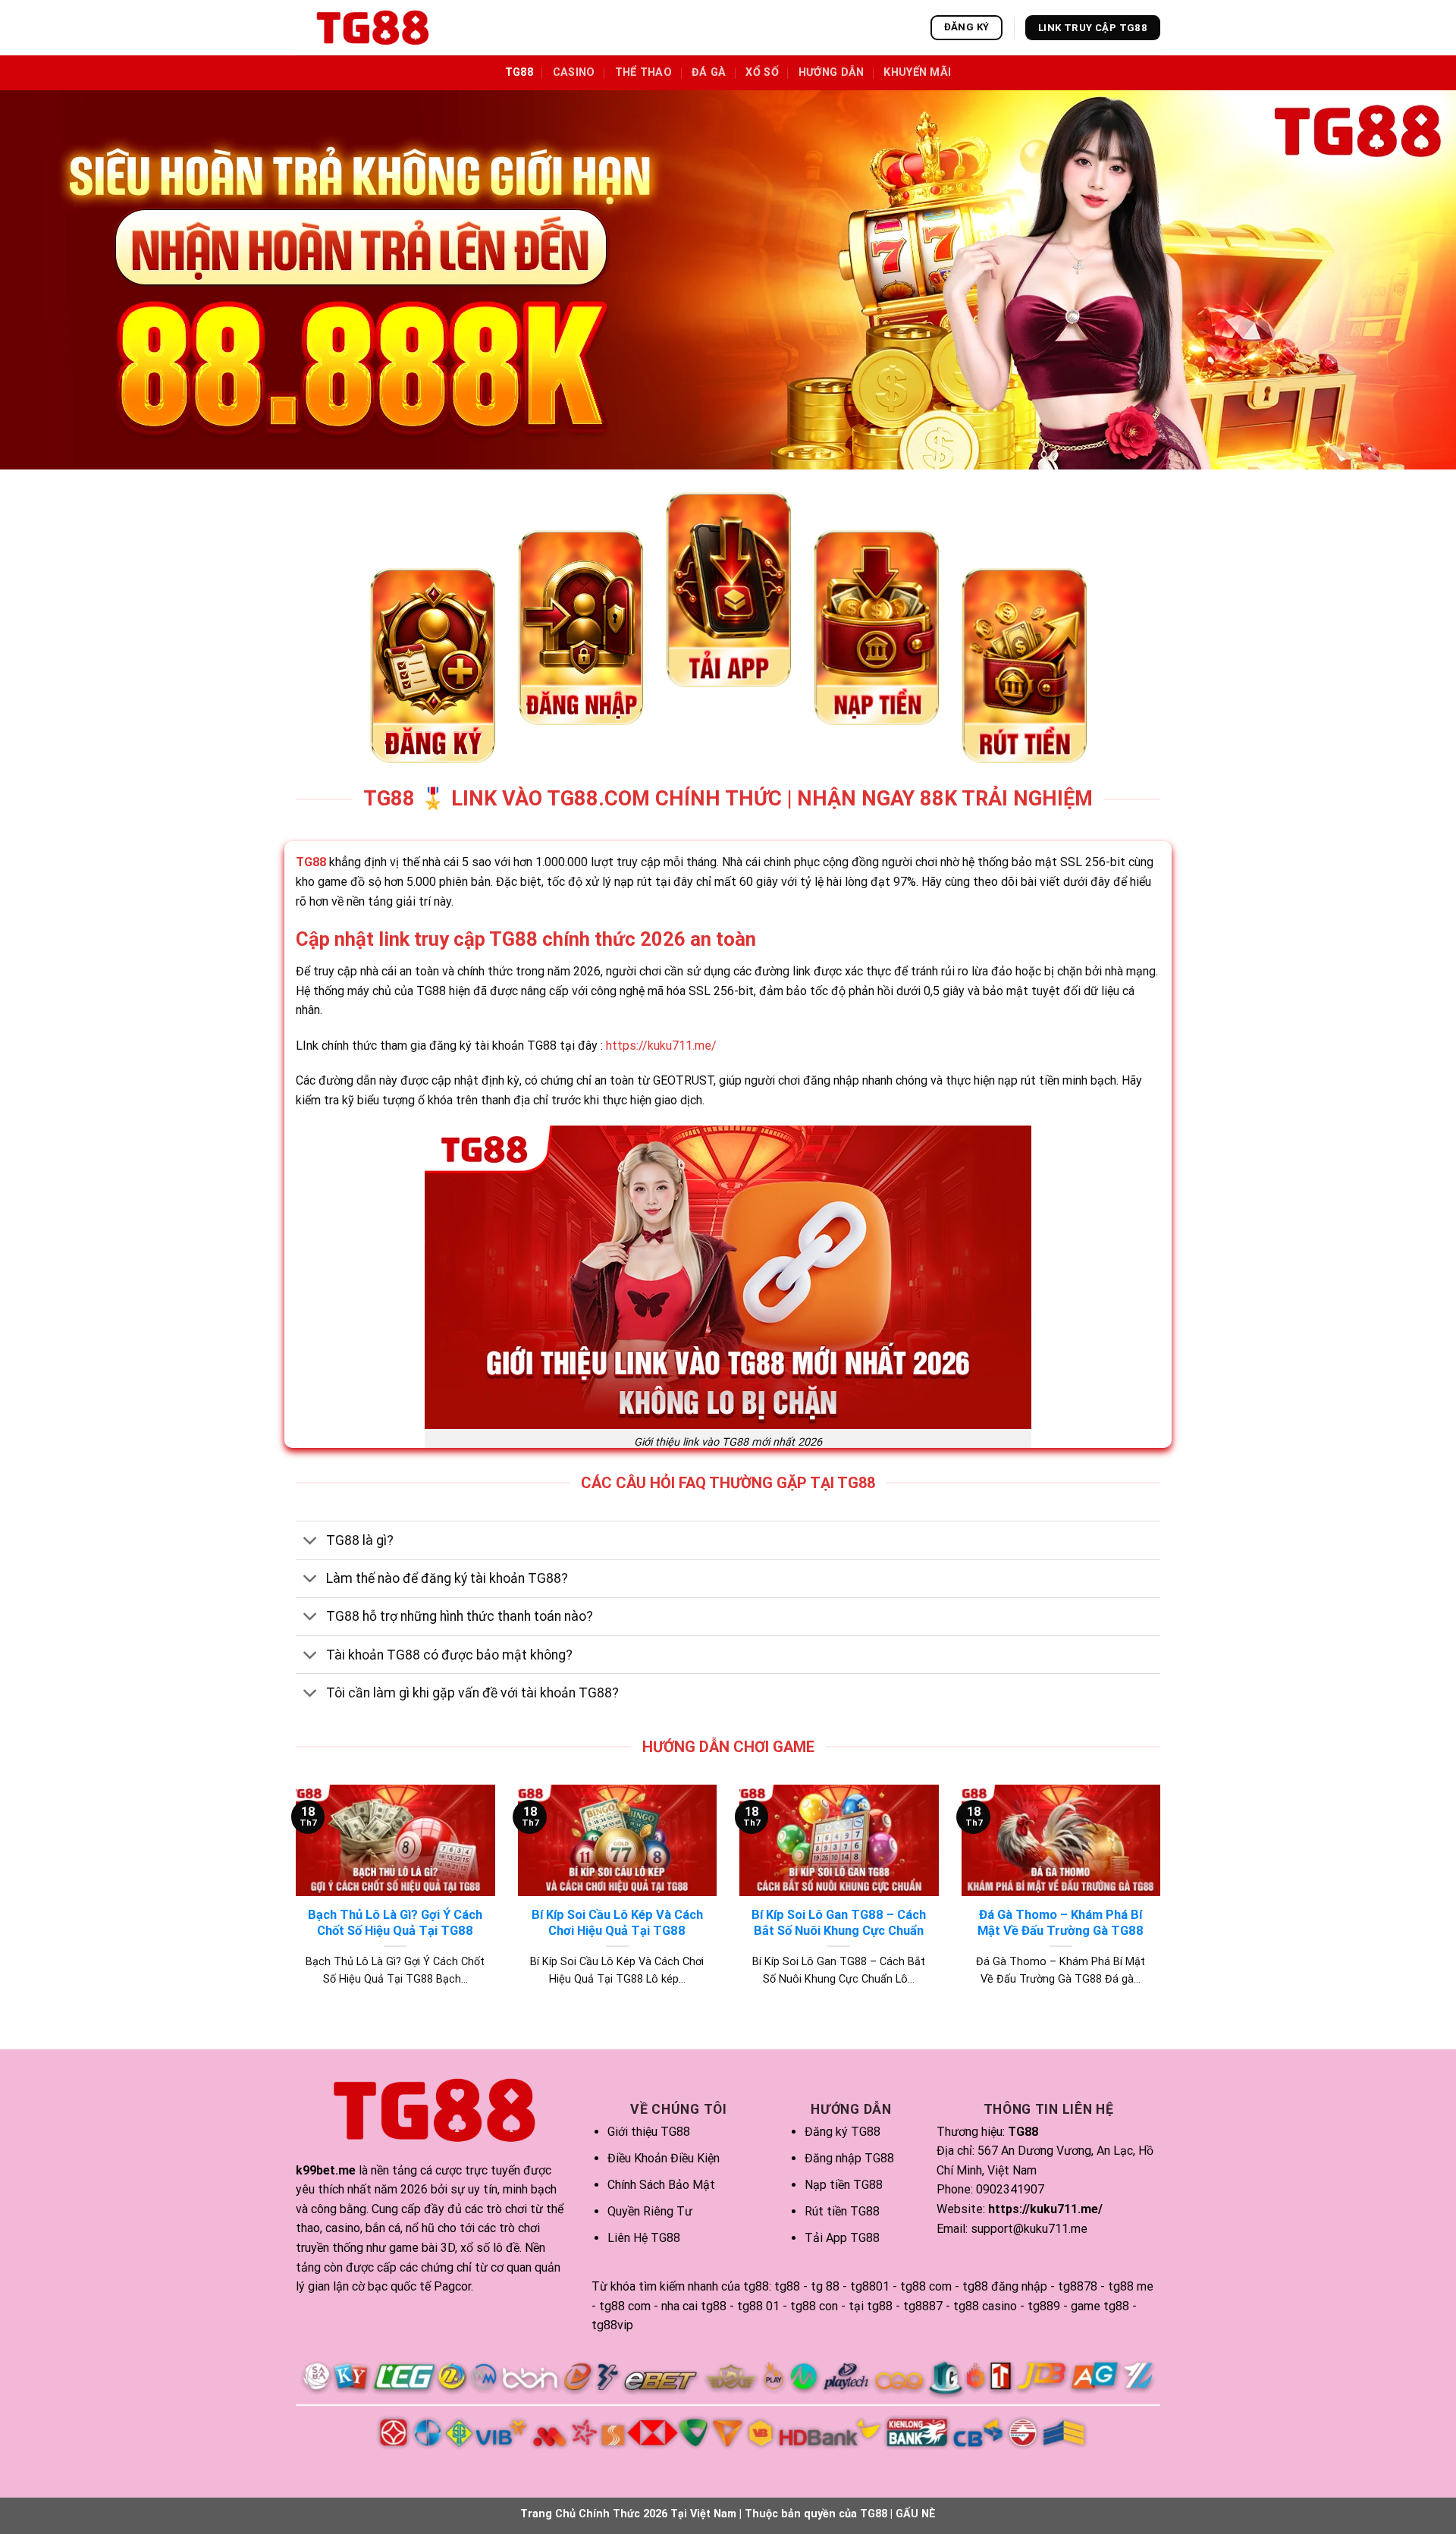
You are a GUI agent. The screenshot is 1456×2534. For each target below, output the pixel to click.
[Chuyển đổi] (311, 1542)
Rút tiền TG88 (842, 2211)
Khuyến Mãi (917, 72)
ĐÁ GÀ (709, 72)
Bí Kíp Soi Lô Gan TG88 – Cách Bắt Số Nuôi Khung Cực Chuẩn (839, 1923)
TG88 (519, 72)
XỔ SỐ (762, 72)
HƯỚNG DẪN (832, 72)
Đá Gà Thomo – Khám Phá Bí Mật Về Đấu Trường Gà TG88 (1061, 1923)
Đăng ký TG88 (843, 2132)
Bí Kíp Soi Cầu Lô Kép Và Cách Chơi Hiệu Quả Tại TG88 (617, 1923)
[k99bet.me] (372, 28)
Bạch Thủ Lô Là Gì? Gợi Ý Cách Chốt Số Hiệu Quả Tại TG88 (395, 1923)
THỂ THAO (643, 72)
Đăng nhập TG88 (849, 2158)
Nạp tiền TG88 (844, 2185)
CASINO (574, 72)
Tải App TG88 (842, 2238)
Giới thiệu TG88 (649, 2132)
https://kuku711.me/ (661, 1046)
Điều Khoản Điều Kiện (664, 2158)
